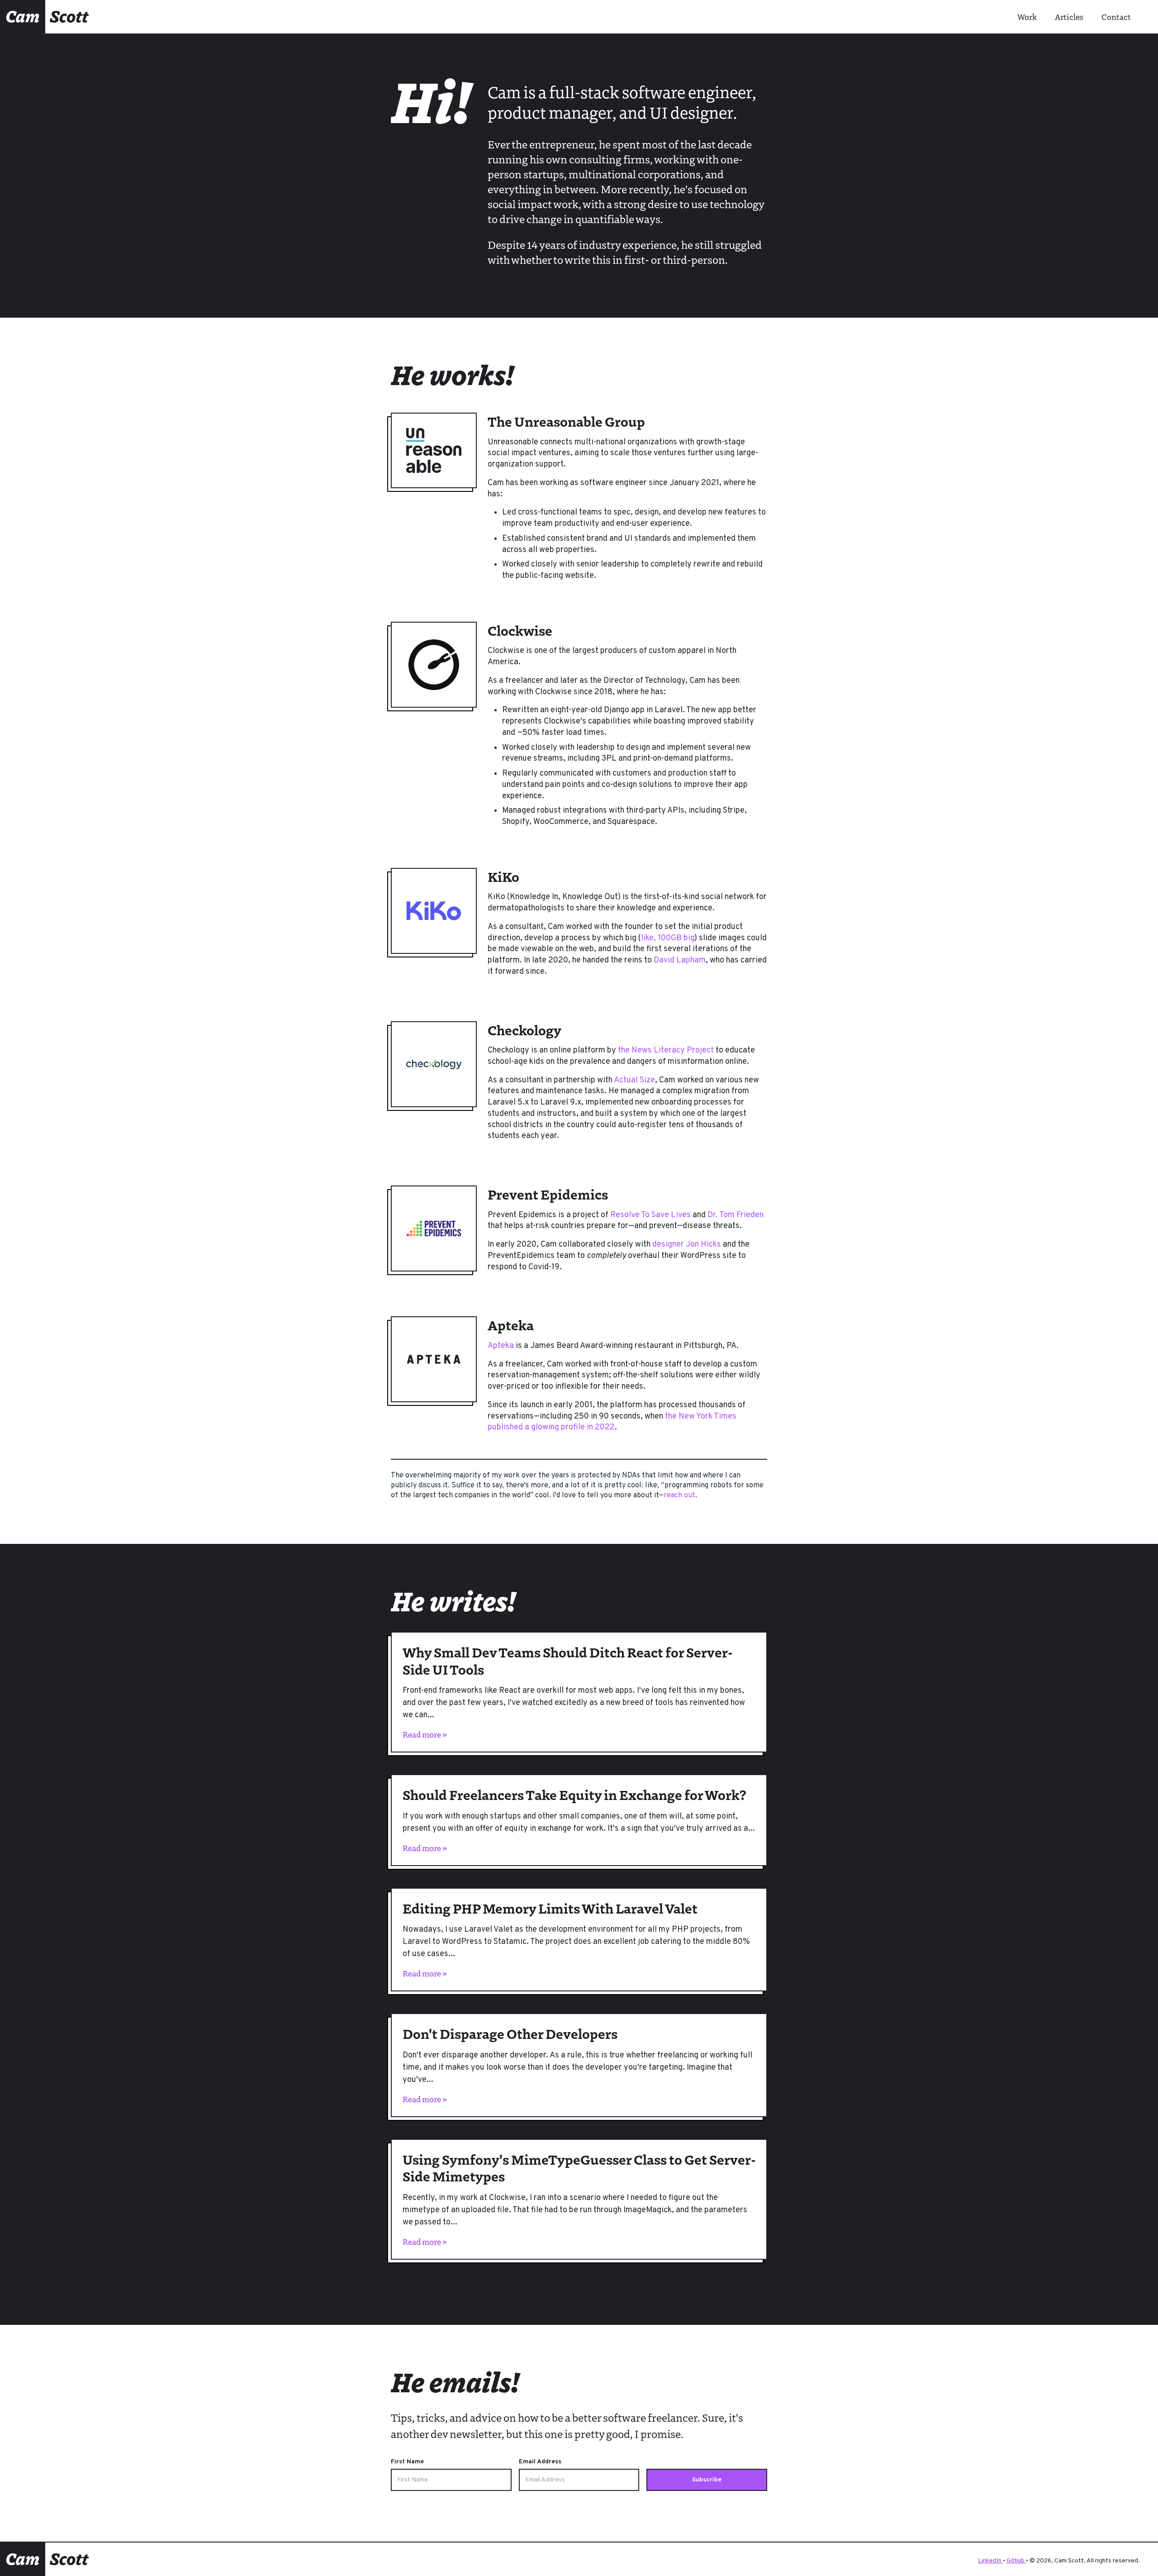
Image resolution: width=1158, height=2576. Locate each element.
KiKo (503, 876)
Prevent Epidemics (548, 1194)
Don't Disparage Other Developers (510, 2033)
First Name (407, 2462)
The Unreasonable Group (566, 421)
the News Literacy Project (666, 1050)
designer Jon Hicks (687, 1245)
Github (1016, 2561)
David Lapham (680, 960)
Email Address (540, 2462)
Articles (1069, 17)
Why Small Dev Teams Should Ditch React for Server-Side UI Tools (567, 1660)
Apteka (511, 1325)
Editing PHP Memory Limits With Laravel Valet (550, 1908)
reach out (679, 1495)
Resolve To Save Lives (650, 1215)
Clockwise (520, 630)
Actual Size (634, 1080)
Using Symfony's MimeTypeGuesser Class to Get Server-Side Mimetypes (579, 2168)
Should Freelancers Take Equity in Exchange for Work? (574, 1794)
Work (1027, 17)
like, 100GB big (668, 938)
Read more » (425, 1734)
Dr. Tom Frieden (736, 1215)
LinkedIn (990, 2561)
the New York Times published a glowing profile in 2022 (612, 1422)
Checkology (524, 1030)
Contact (1116, 17)
